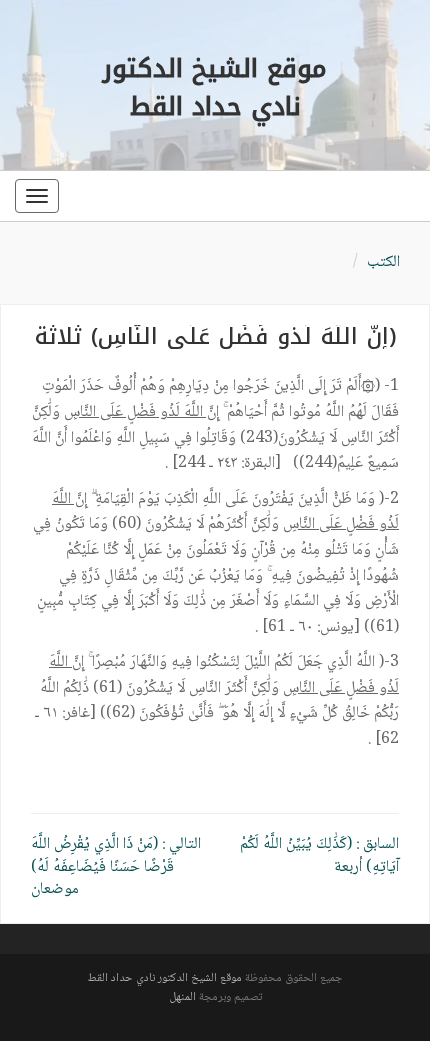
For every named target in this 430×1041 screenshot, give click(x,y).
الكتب (383, 262)
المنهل (182, 997)
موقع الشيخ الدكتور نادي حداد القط (164, 978)
